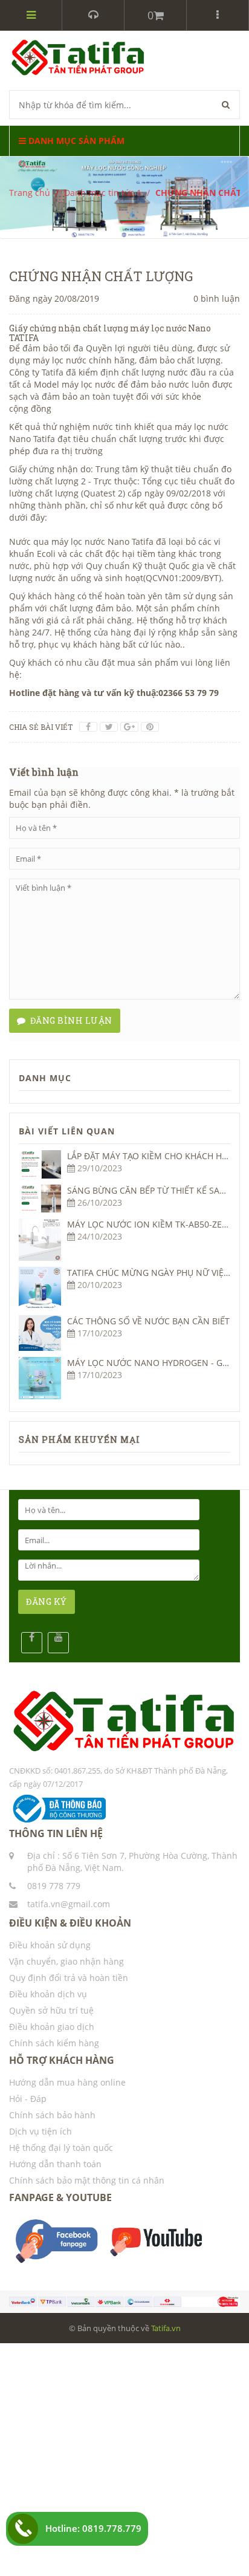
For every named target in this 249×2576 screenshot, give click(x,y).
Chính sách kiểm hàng (54, 2043)
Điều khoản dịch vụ (48, 1994)
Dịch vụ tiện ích (40, 2131)
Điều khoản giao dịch (52, 2027)
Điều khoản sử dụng (50, 1945)
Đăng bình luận (69, 1020)
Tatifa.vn (166, 2328)
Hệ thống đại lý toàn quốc (61, 2148)
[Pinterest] (150, 727)
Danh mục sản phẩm (75, 141)
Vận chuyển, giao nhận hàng (66, 1961)
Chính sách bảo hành (52, 2115)
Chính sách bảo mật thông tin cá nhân (87, 2180)
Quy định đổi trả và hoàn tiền (69, 1978)
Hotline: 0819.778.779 (93, 2528)
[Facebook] (88, 727)
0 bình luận (217, 298)
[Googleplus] (129, 727)
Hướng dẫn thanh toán (55, 2164)
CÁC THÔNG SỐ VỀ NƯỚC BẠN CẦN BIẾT (148, 1321)
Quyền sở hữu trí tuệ (51, 2010)
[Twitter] (109, 727)
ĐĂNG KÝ (47, 1602)
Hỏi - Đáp (28, 2099)
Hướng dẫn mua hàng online (67, 2082)
